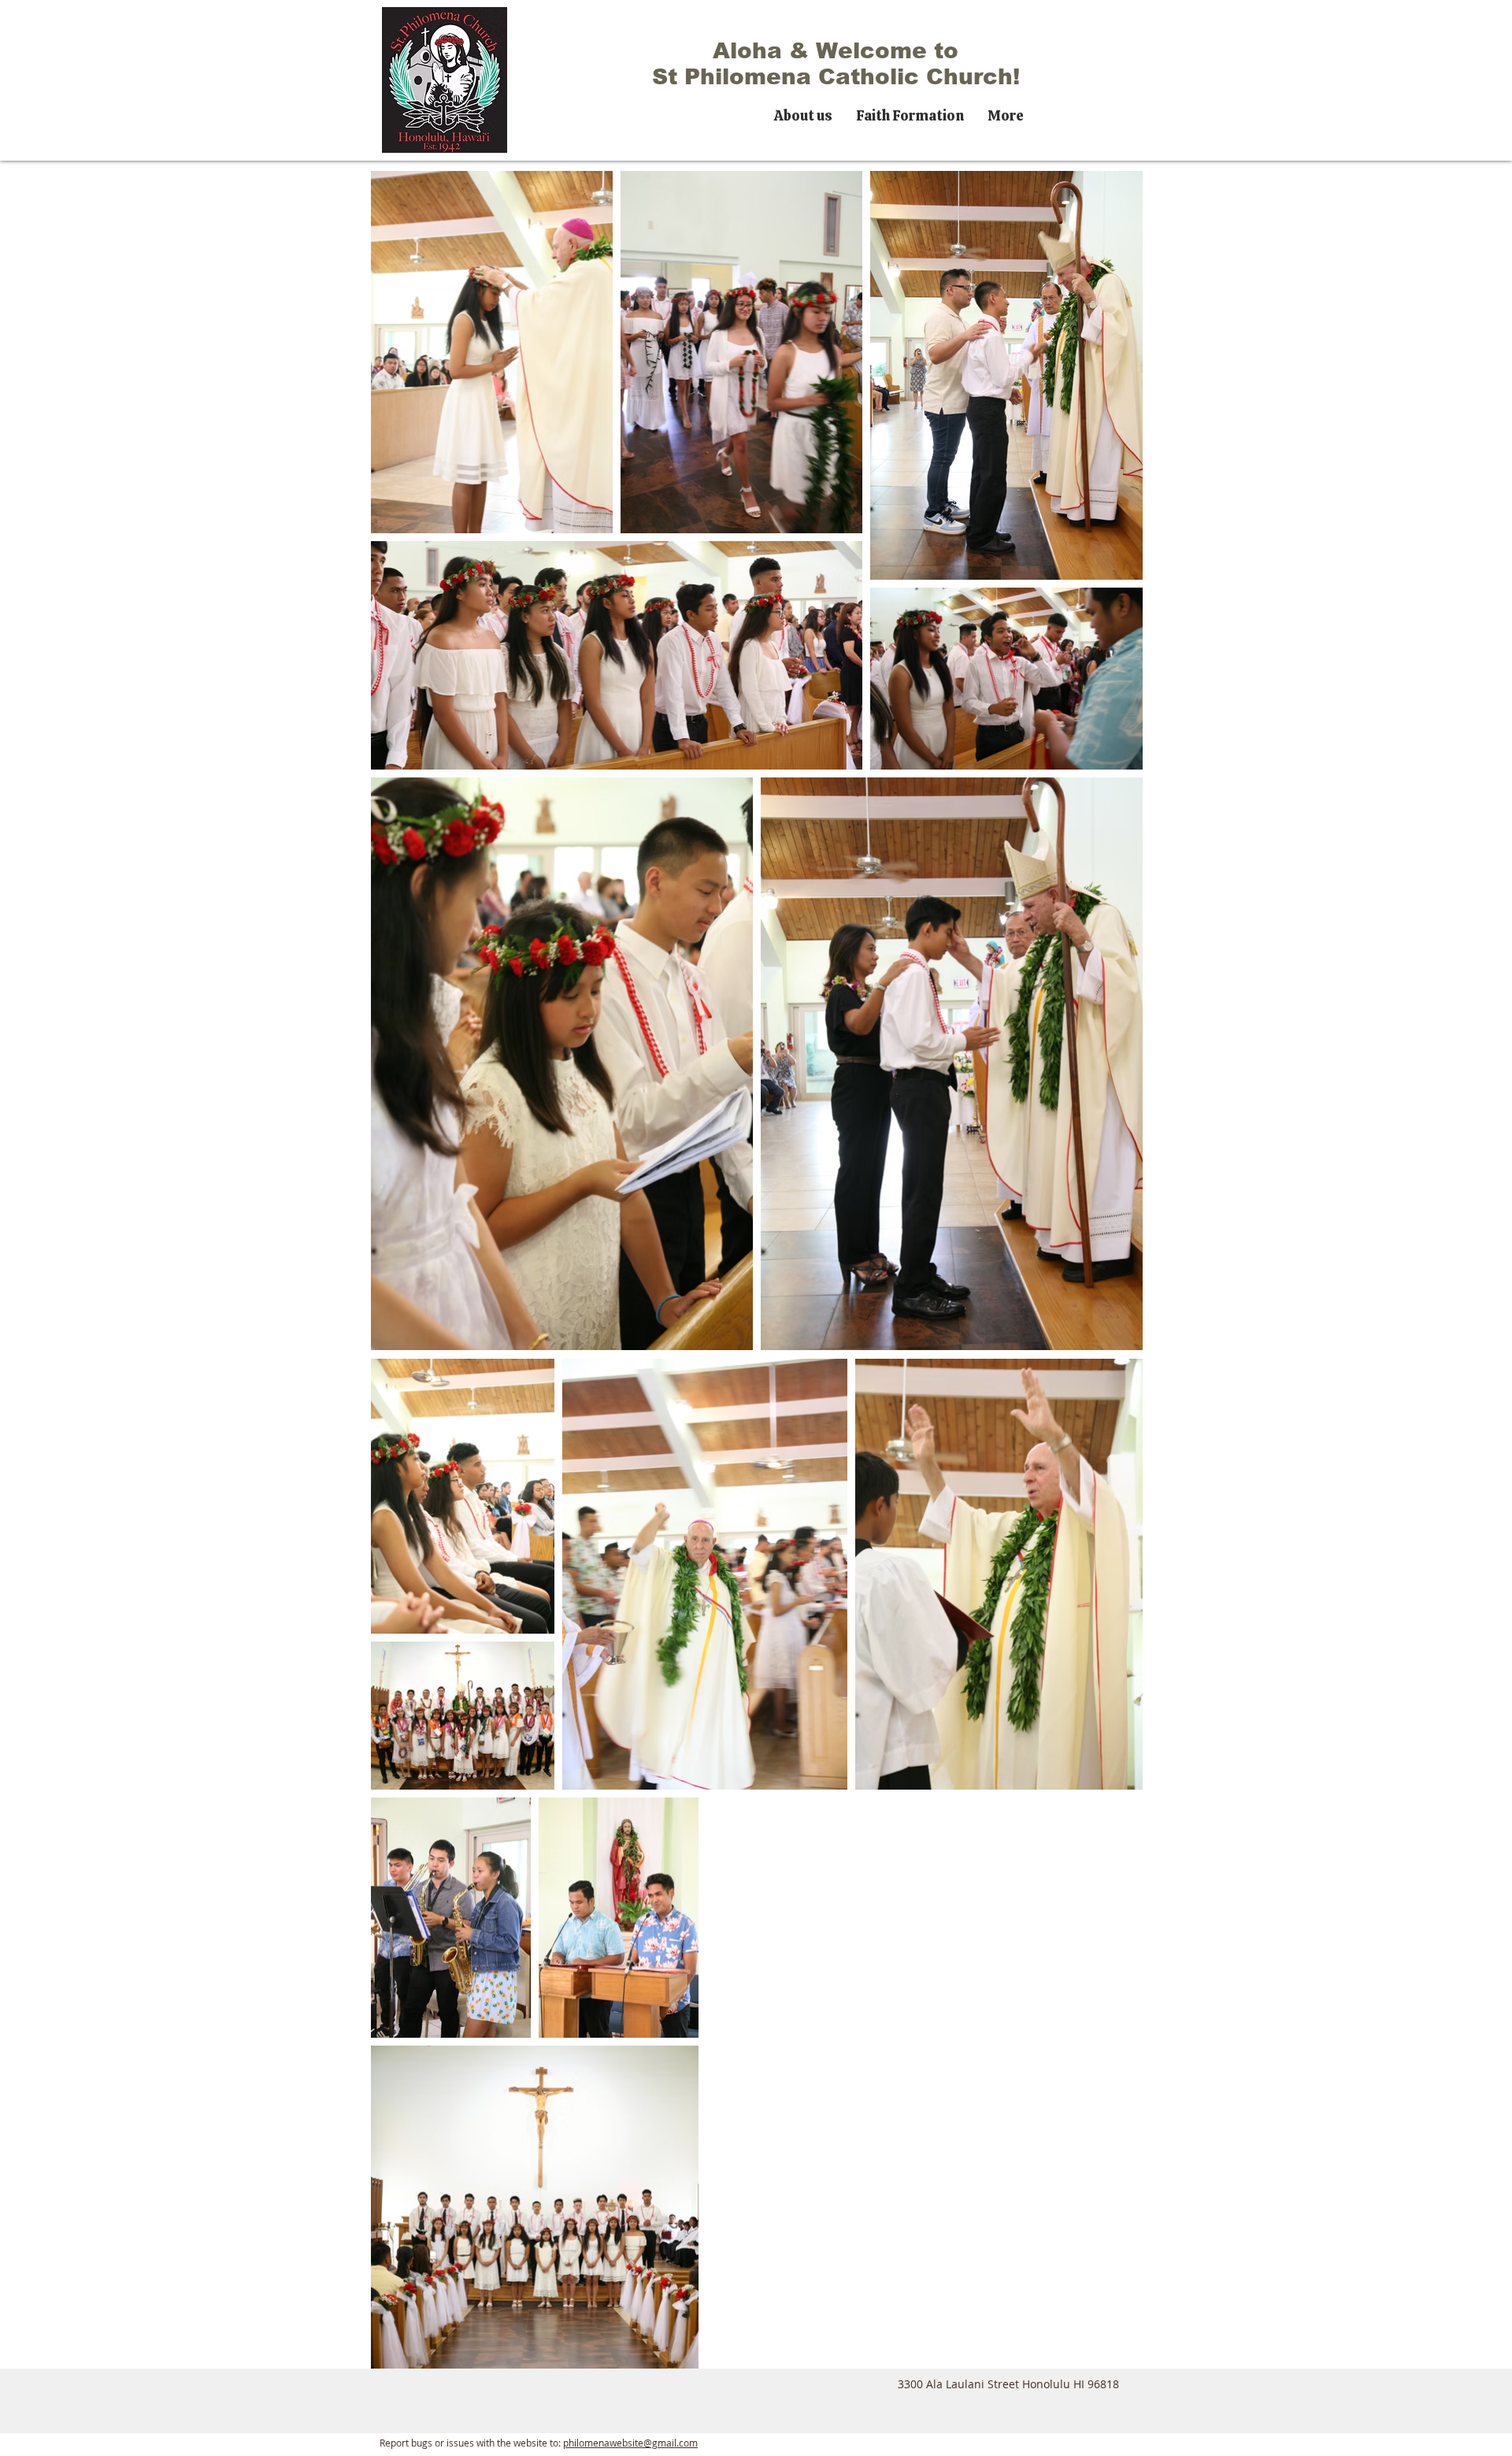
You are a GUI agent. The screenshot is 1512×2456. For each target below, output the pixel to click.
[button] (803, 113)
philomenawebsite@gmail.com (630, 2443)
